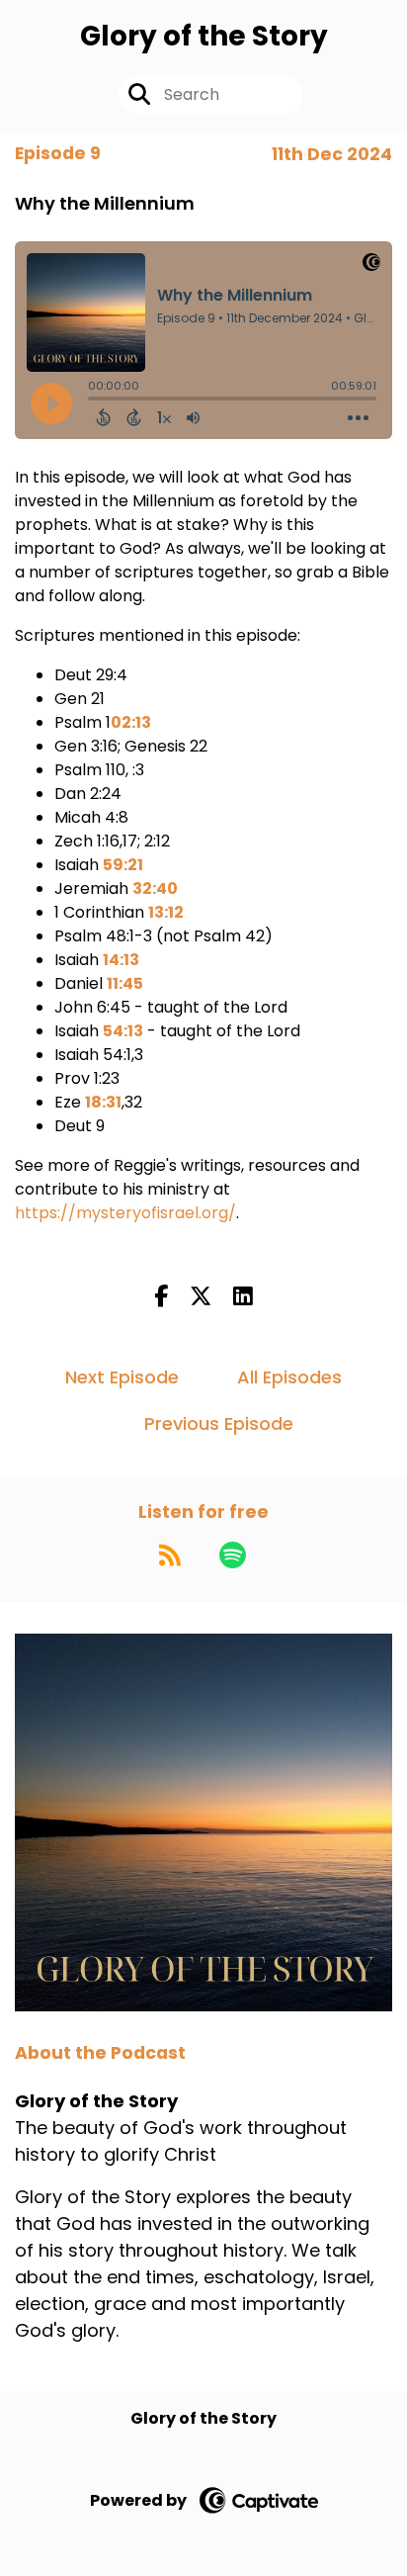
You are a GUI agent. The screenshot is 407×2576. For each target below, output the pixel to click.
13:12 (166, 912)
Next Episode (122, 1377)
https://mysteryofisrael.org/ (125, 1213)
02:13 (131, 722)
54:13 (123, 1031)
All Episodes (289, 1377)
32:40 (155, 888)
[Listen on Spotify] (233, 1554)
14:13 (121, 960)
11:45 (125, 983)
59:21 (123, 865)
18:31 (103, 1102)
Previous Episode (219, 1423)
